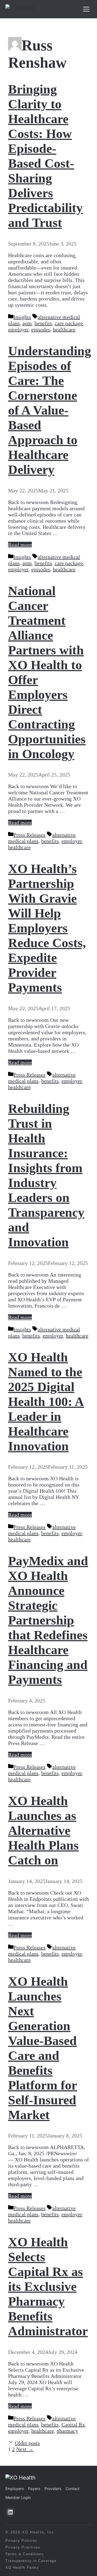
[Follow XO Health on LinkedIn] (10, 2512)
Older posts (27, 2443)
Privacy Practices (23, 2547)
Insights (22, 317)
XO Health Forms (22, 2568)
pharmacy (67, 2431)
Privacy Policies (21, 2541)
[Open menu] (86, 9)
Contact (72, 2489)
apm (27, 323)
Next (25, 2449)
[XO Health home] (20, 9)
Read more (20, 545)
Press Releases (30, 835)
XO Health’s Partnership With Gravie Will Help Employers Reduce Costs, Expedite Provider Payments (47, 928)
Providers (53, 2489)
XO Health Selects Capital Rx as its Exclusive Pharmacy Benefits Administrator (48, 2286)
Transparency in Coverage (31, 2561)
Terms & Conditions (25, 2554)
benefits (43, 323)
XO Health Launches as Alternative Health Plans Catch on (43, 1830)
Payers (34, 2489)
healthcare (64, 329)
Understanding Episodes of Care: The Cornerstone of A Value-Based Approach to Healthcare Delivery (50, 410)
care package (69, 323)
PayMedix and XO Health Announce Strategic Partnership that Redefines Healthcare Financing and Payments (48, 1620)
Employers (15, 2489)
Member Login (18, 2497)
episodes (41, 329)
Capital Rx (73, 2425)
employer (18, 329)
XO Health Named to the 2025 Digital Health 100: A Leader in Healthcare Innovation (46, 1401)
